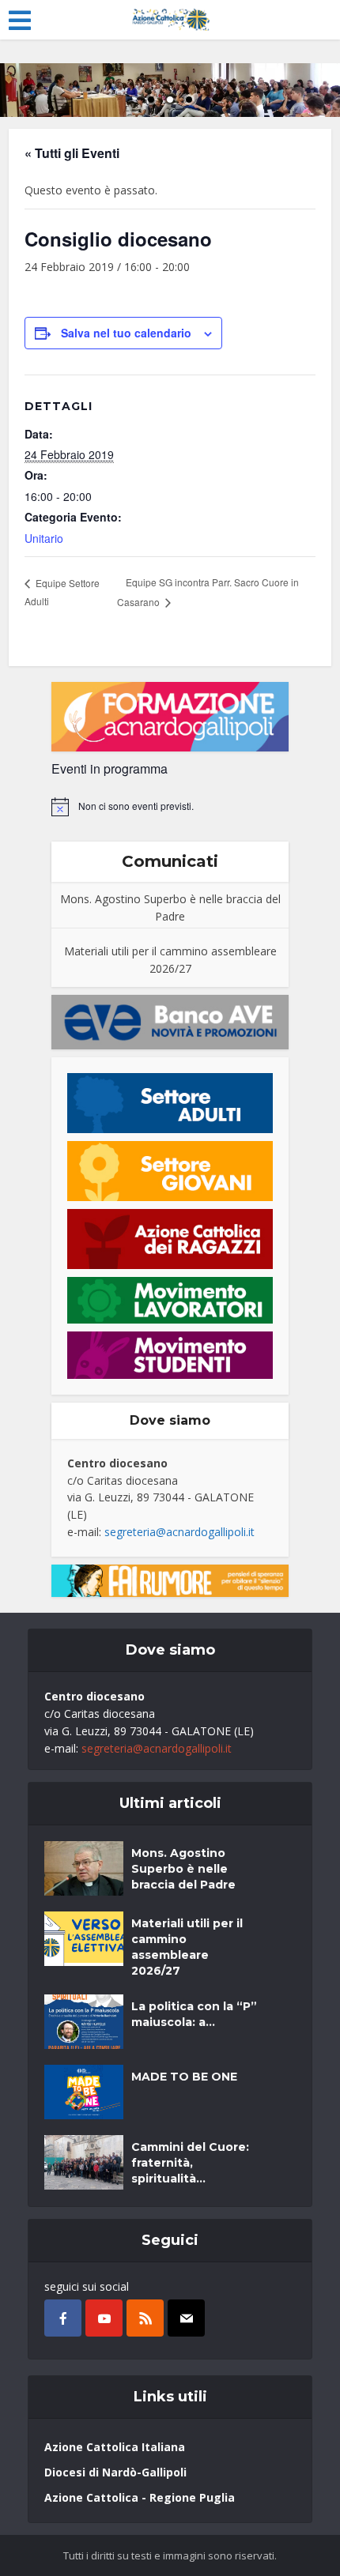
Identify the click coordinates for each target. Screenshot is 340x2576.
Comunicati (170, 861)
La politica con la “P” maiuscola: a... (194, 2014)
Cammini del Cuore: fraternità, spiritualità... (190, 2163)
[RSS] (145, 2318)
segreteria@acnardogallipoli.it (179, 1532)
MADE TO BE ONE (184, 2077)
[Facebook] (63, 2318)
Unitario (44, 538)
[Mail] (186, 2318)
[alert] (170, 807)
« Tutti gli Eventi (72, 153)
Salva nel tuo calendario (126, 333)
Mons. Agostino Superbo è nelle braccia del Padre (170, 908)
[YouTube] (104, 2318)
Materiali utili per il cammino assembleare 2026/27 (170, 960)
